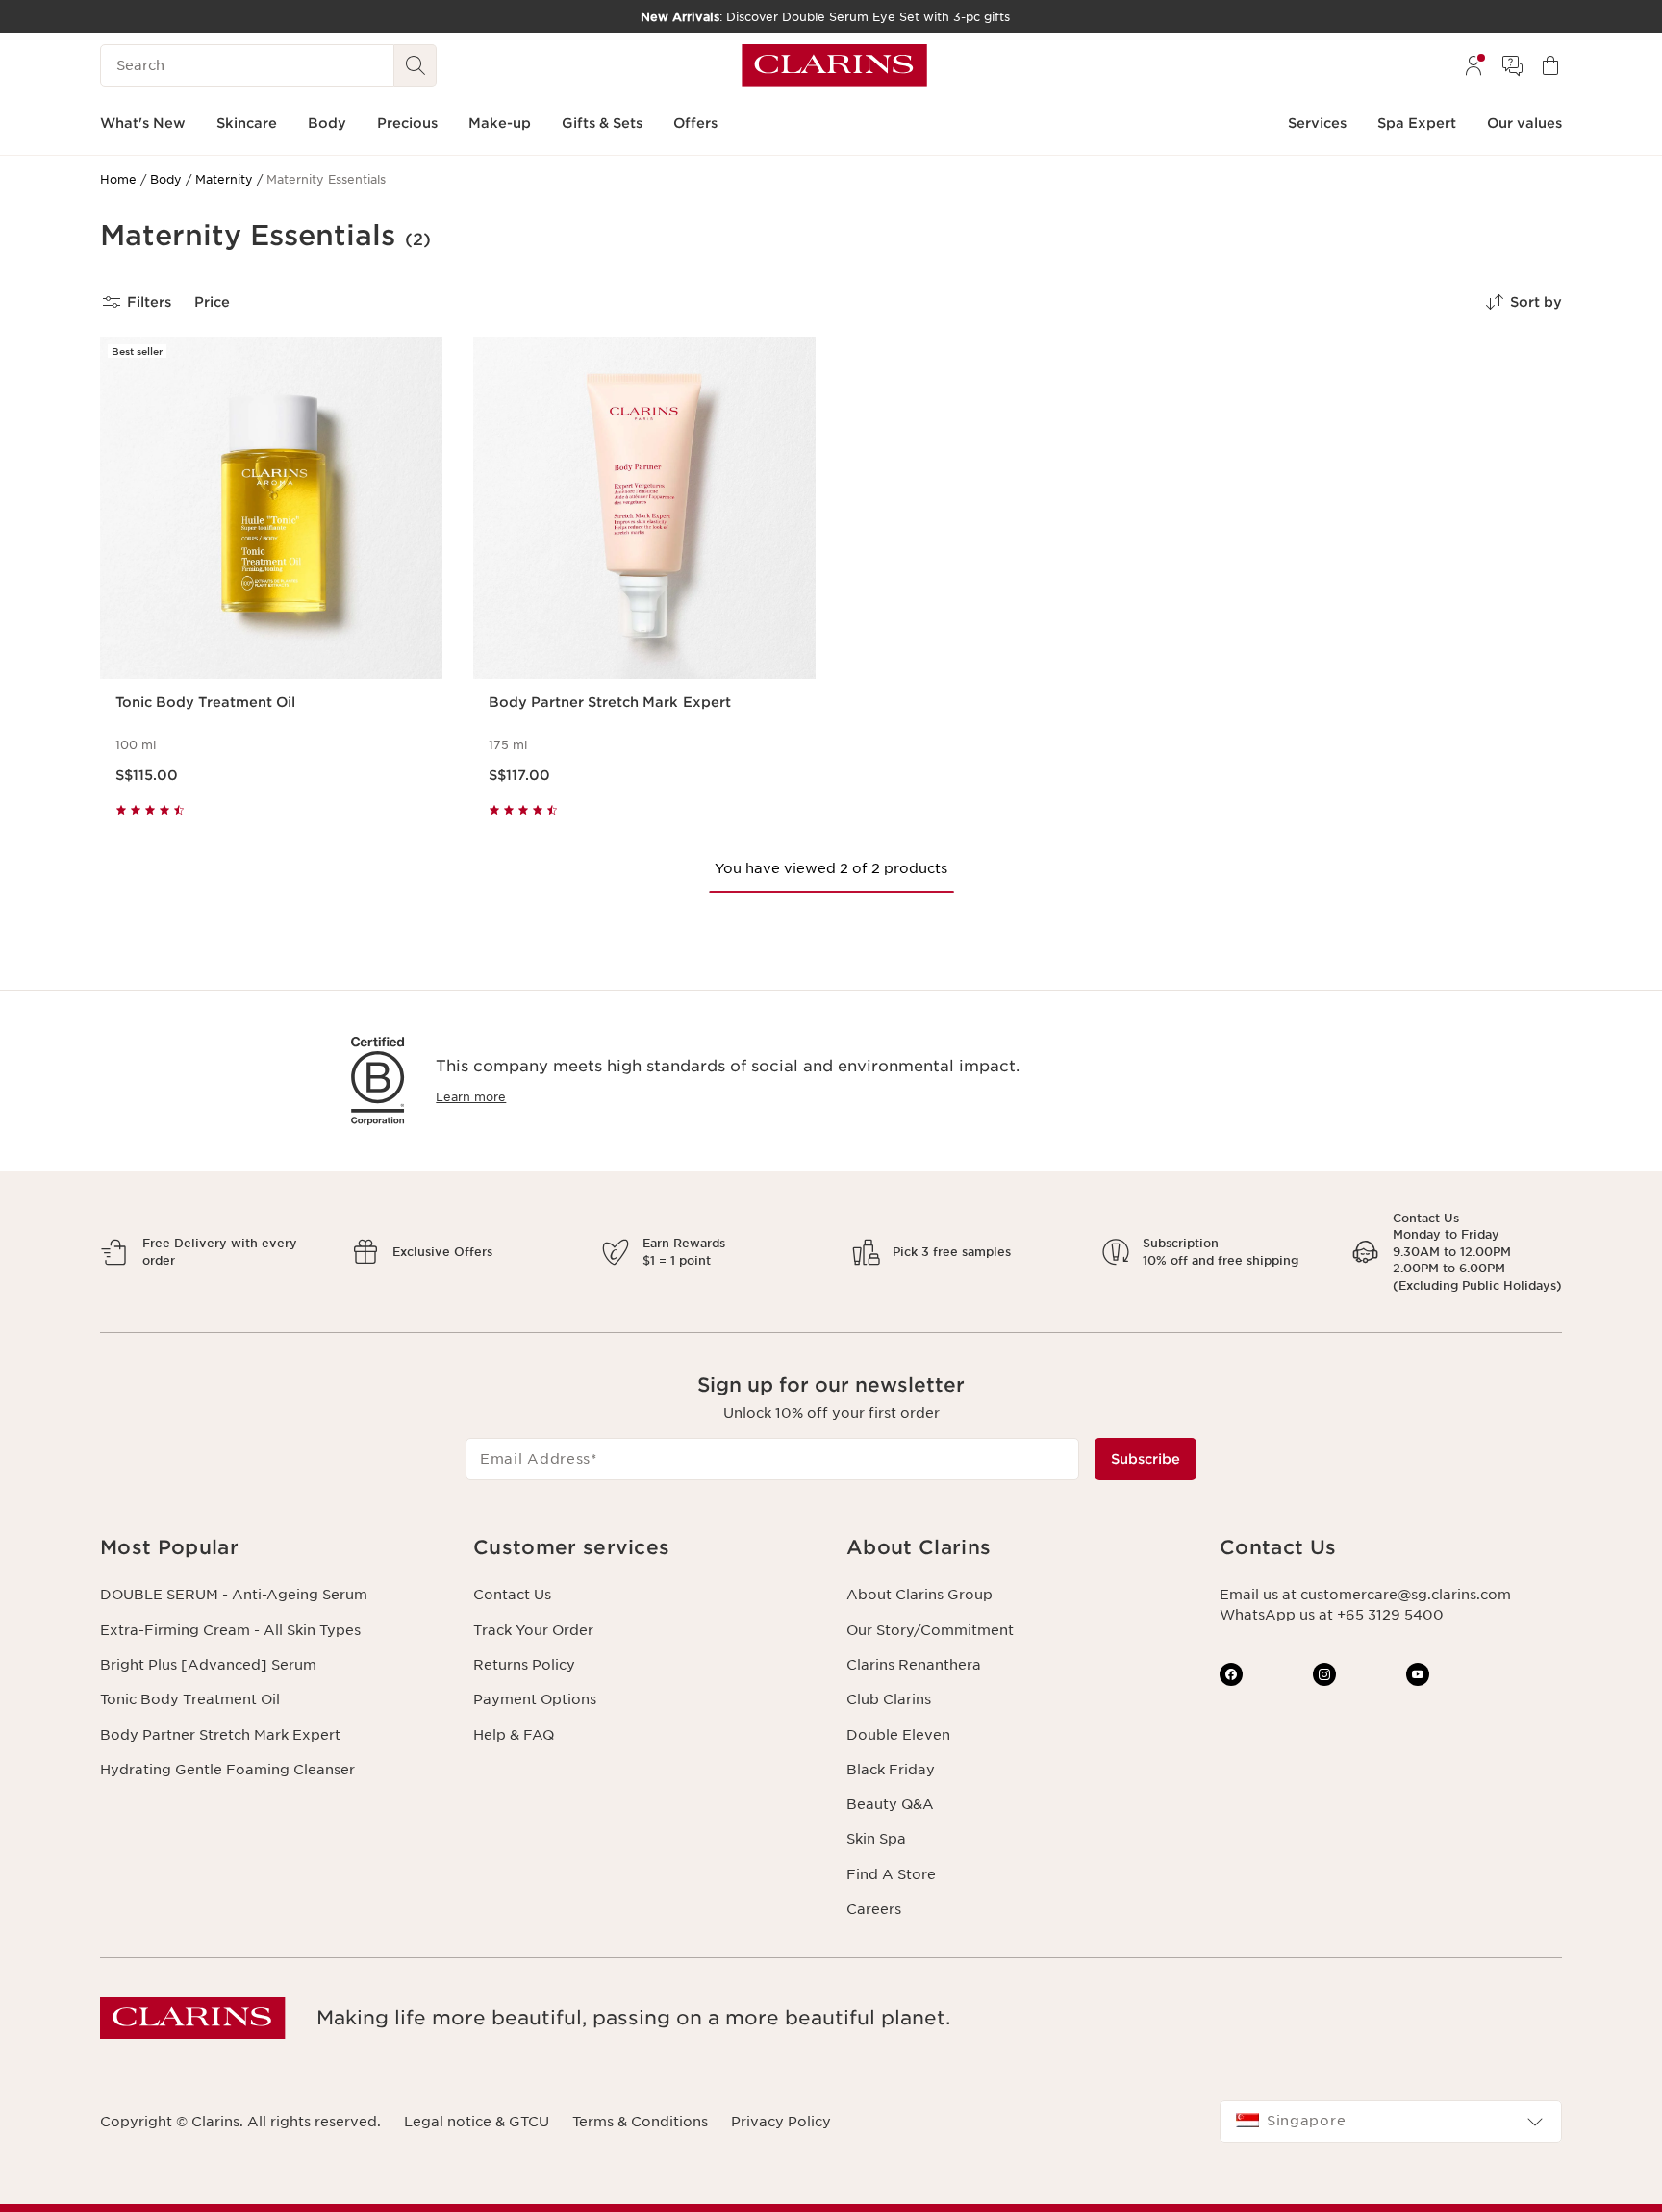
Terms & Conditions (640, 2122)
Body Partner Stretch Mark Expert (220, 1735)
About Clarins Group (919, 1595)
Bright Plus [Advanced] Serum (208, 1665)
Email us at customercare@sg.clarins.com (1365, 1595)
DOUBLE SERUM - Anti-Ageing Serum (234, 1595)
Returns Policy (524, 1665)
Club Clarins (889, 1699)
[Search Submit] (415, 65)
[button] (271, 1548)
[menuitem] (1473, 65)
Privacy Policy (781, 2122)
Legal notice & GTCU (477, 2122)
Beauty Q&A (890, 1804)
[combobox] (1391, 2122)
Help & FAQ (514, 1735)
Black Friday (891, 1770)
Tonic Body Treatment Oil (190, 1699)
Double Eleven (898, 1735)
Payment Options (535, 1699)
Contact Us (512, 1595)
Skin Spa (876, 1839)
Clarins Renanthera (914, 1665)
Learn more (471, 1097)
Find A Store (891, 1874)
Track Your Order (533, 1630)
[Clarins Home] (834, 65)
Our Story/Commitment (930, 1630)
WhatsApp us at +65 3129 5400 (1332, 1615)
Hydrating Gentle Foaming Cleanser (227, 1770)
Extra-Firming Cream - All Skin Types (230, 1630)
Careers (874, 1909)
